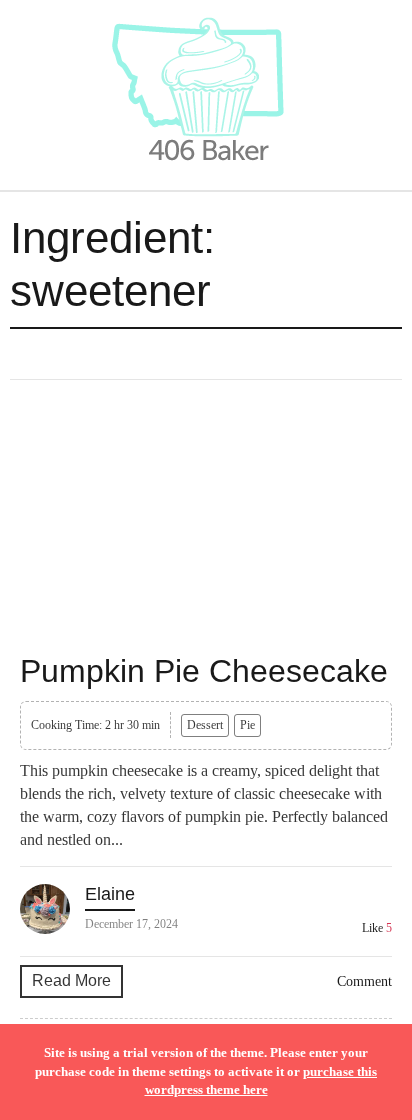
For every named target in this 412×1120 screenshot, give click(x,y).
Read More (71, 980)
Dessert (205, 725)
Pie (247, 725)
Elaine (110, 894)
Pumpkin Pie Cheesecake (204, 671)
